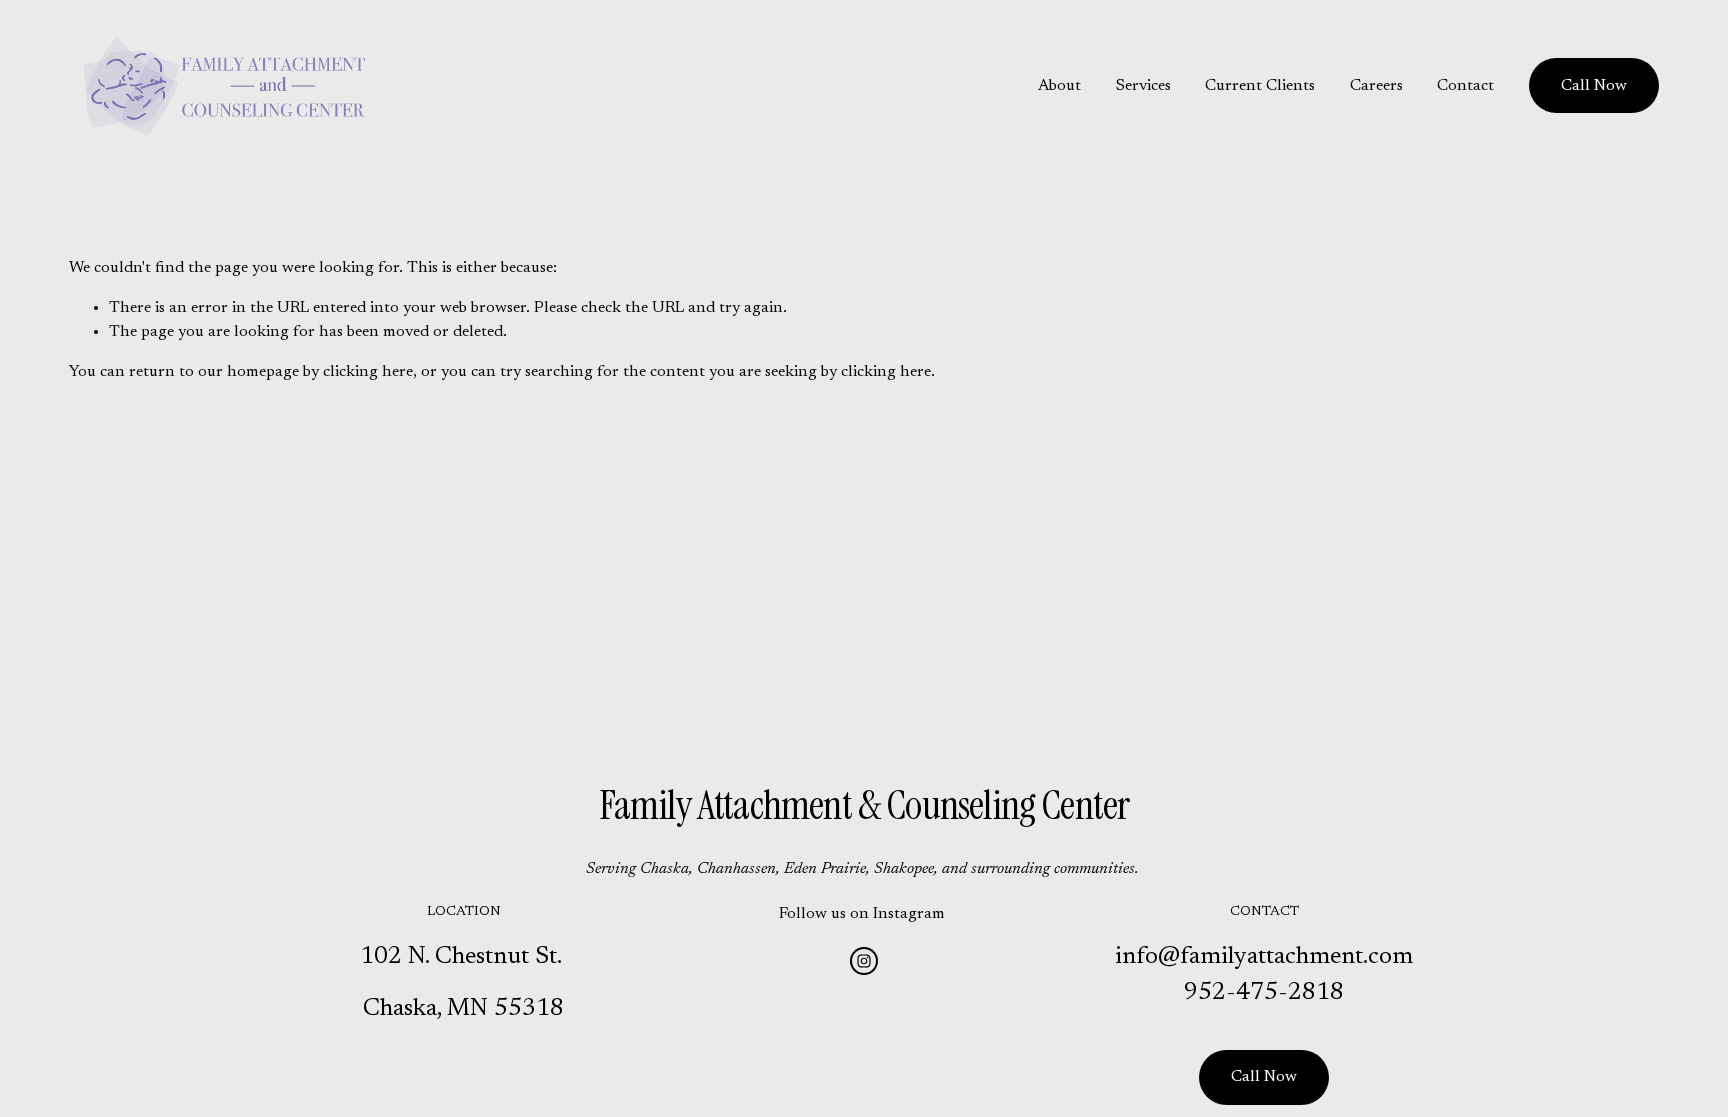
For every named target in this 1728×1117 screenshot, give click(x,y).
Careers (1376, 86)
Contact (1465, 86)
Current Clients (1260, 86)
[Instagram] (864, 961)
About (1059, 86)
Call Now (1594, 86)
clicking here (368, 372)
